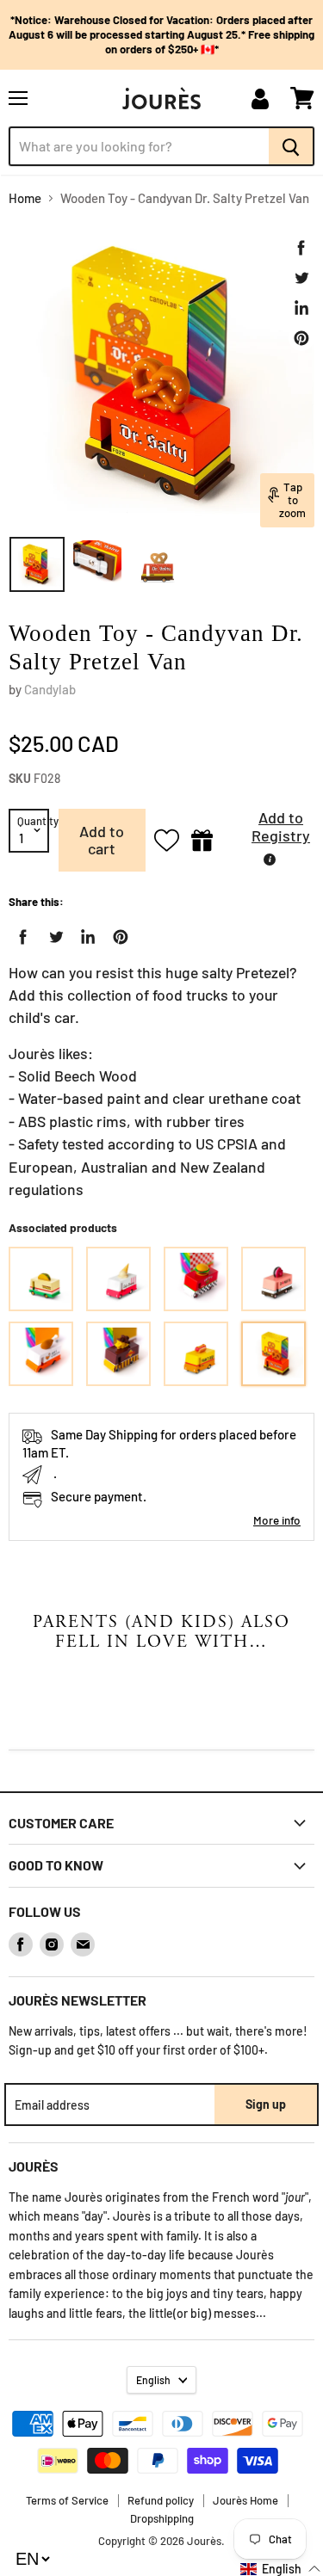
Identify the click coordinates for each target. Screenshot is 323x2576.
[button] (268, 832)
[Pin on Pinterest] (301, 338)
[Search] (292, 146)
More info (277, 1520)
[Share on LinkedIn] (301, 308)
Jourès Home (245, 2500)
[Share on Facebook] (301, 248)
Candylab (50, 689)
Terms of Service (67, 2500)
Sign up (266, 2104)
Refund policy (161, 2500)
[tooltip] (270, 860)
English (153, 2380)
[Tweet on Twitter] (301, 278)
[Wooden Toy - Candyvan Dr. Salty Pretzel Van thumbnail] (37, 564)
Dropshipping (162, 2518)
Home (25, 198)
